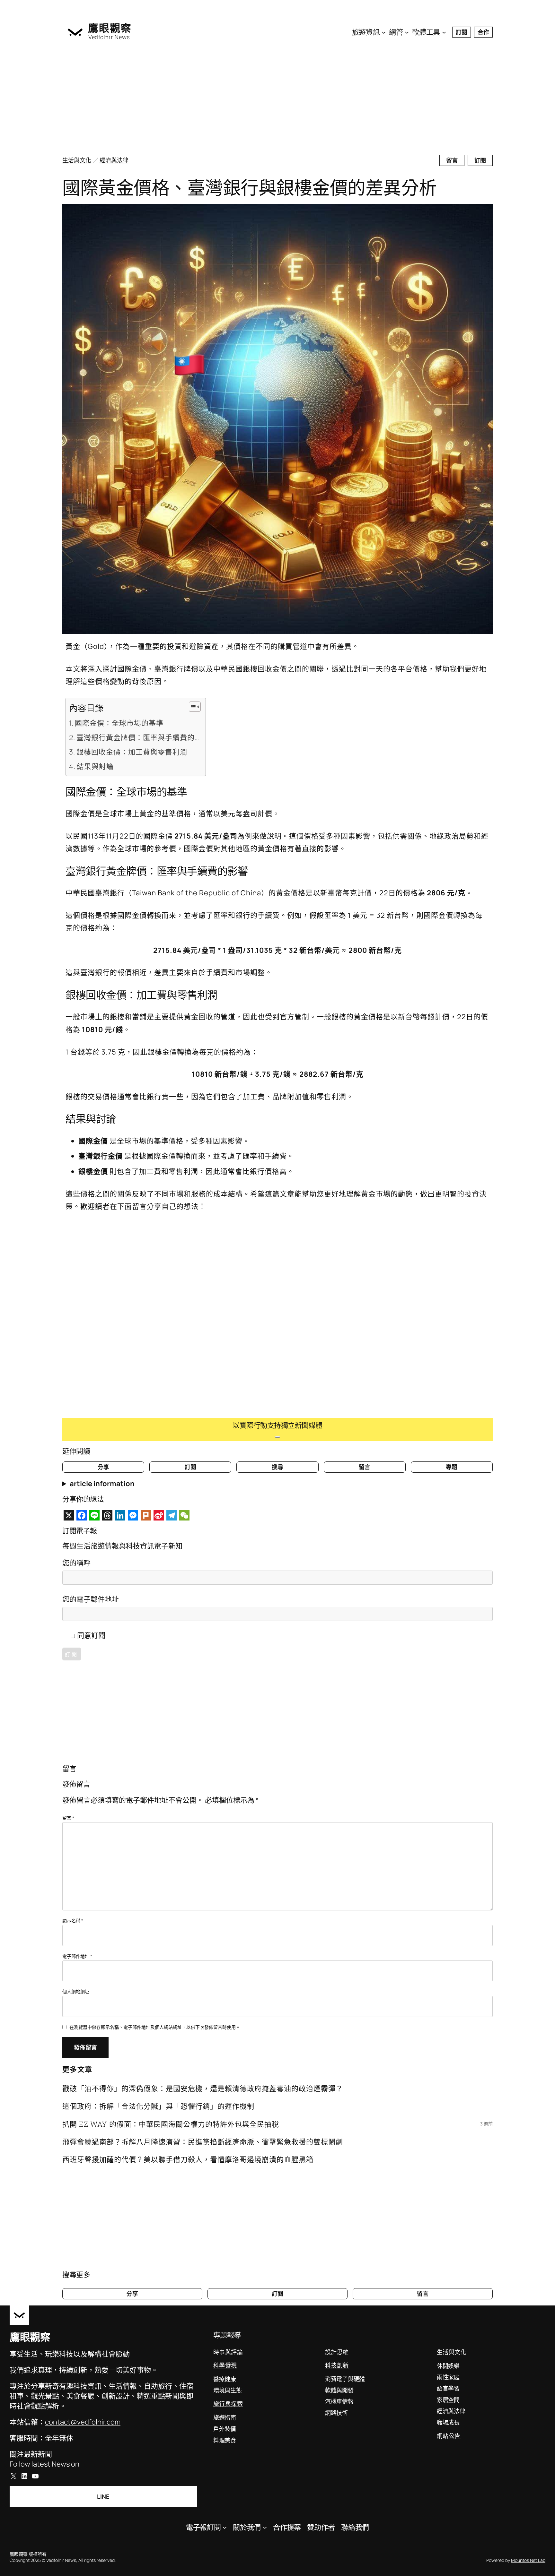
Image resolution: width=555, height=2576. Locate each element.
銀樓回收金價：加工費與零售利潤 (132, 752)
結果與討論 (95, 766)
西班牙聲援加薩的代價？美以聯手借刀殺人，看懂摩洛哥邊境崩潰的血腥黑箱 (188, 2159)
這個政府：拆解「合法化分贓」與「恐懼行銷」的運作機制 (158, 2106)
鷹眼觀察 (110, 28)
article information (102, 1484)
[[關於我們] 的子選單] (265, 2527)
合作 (483, 32)
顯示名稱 (73, 1921)
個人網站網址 (76, 1991)
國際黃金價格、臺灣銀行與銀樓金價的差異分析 (250, 187)
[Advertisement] (255, 99)
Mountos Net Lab (528, 2560)
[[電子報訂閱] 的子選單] (225, 2527)
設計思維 (337, 2352)
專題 (452, 1467)
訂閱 (462, 32)
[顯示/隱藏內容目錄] (192, 707)
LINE (103, 2496)
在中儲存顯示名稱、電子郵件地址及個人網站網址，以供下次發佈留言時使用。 (155, 2027)
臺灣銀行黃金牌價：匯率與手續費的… (138, 737)
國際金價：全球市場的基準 (119, 723)
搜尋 (277, 1467)
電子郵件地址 (77, 1956)
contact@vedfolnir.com (83, 2422)
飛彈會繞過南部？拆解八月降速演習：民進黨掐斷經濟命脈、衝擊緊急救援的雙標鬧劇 (203, 2142)
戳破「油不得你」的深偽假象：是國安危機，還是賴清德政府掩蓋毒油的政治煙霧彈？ (203, 2088)
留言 (452, 160)
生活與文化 (77, 160)
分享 (103, 1467)
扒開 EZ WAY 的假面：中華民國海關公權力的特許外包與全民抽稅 (171, 2124)
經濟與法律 (114, 160)
